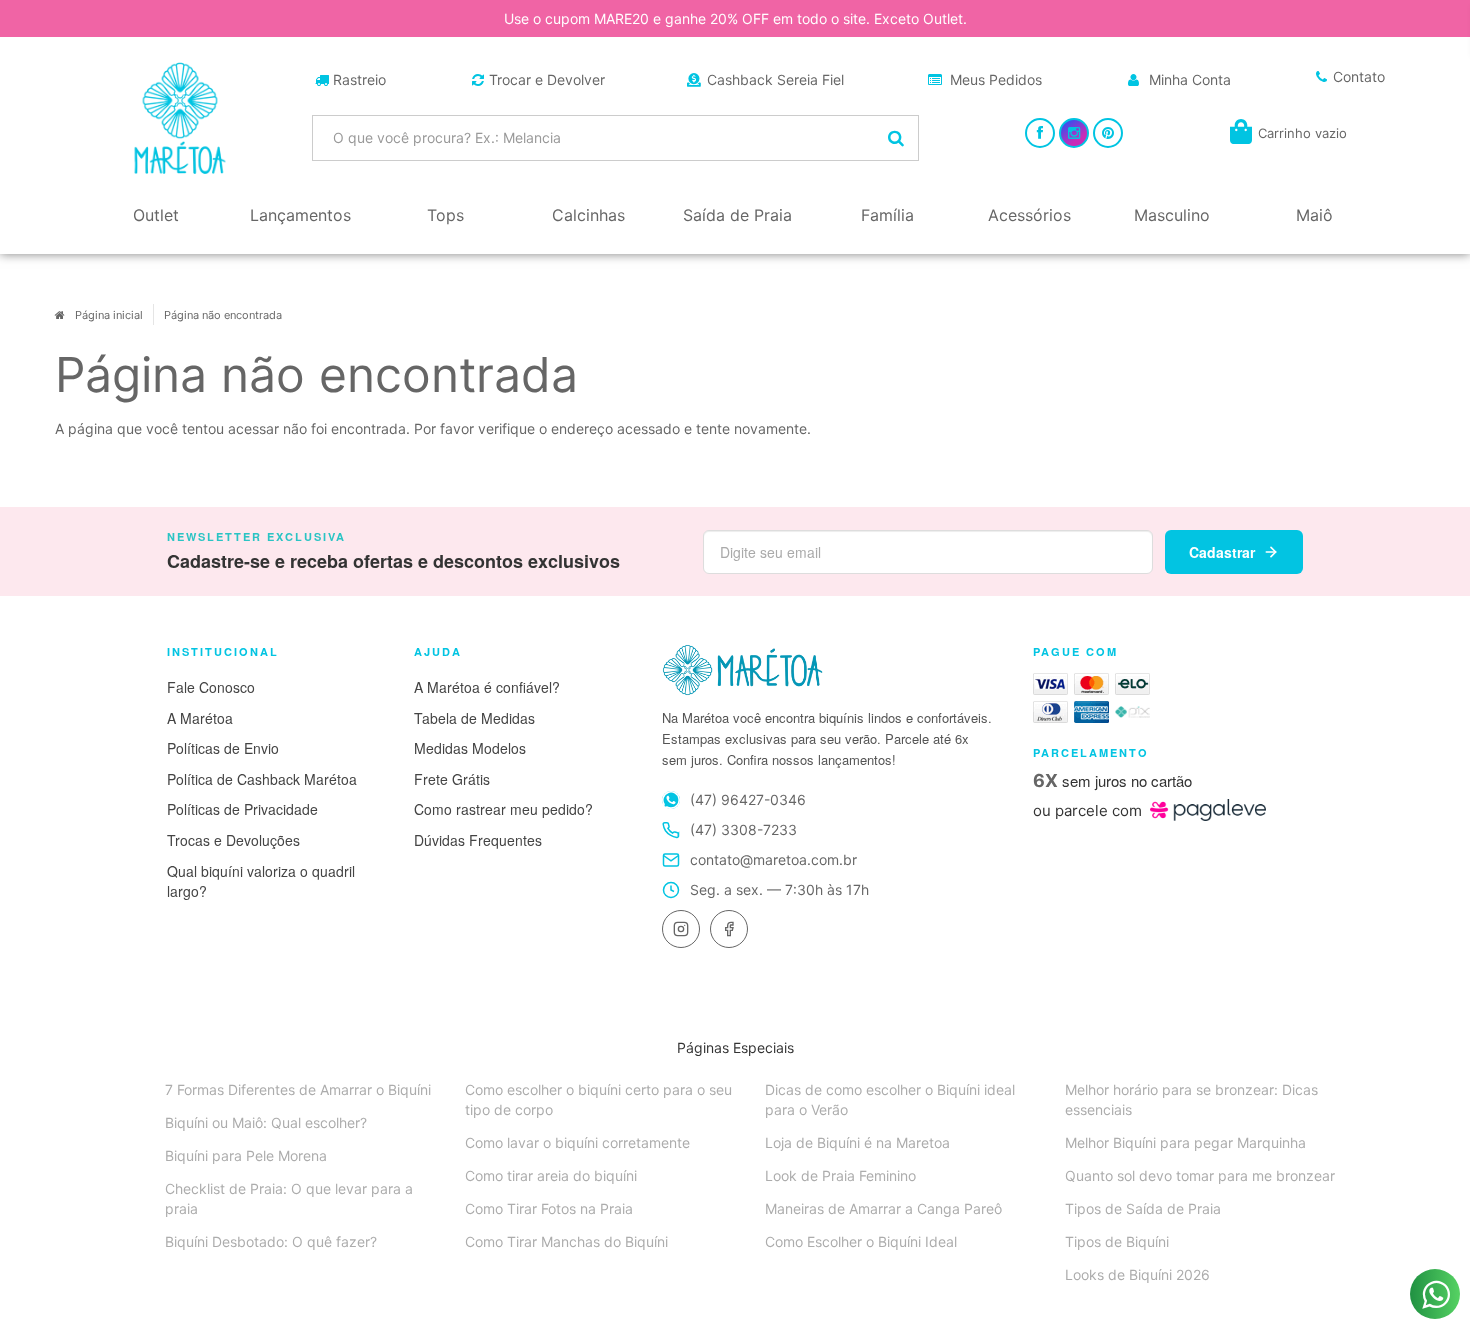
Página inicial (109, 315)
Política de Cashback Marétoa (262, 779)
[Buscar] (896, 138)
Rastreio (359, 79)
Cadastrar (1222, 552)
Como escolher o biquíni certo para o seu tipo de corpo (598, 1099)
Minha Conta (1190, 79)
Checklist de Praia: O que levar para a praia (289, 1198)
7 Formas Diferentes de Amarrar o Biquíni (298, 1089)
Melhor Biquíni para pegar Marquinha (1185, 1142)
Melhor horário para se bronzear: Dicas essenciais (1191, 1099)
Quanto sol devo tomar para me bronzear (1200, 1175)
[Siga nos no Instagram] (1074, 132)
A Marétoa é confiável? (487, 687)
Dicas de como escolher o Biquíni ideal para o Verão (890, 1099)
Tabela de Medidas (474, 718)
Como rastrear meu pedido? (503, 809)
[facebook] (729, 929)
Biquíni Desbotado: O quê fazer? (271, 1241)
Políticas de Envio (223, 748)
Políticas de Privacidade (242, 809)
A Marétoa (200, 718)
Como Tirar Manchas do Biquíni (566, 1241)
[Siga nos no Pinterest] (1108, 132)
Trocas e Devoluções (233, 840)
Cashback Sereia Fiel (775, 79)
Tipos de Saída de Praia (1143, 1208)
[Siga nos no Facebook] (1040, 132)
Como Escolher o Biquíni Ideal (861, 1241)
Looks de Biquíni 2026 (1137, 1274)
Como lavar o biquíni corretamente (577, 1142)
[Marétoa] (179, 118)
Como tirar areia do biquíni (551, 1175)
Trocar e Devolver (547, 79)
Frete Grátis (452, 779)
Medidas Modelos (470, 748)
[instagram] (681, 929)
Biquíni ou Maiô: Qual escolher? (266, 1122)
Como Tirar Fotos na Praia (549, 1208)
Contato (1359, 76)
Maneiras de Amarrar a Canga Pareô (883, 1208)
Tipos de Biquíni (1117, 1241)
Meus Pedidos (996, 79)
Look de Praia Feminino (840, 1175)
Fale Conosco (211, 687)
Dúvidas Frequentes (478, 840)
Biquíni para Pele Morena (246, 1155)
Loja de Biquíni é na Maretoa (857, 1142)
